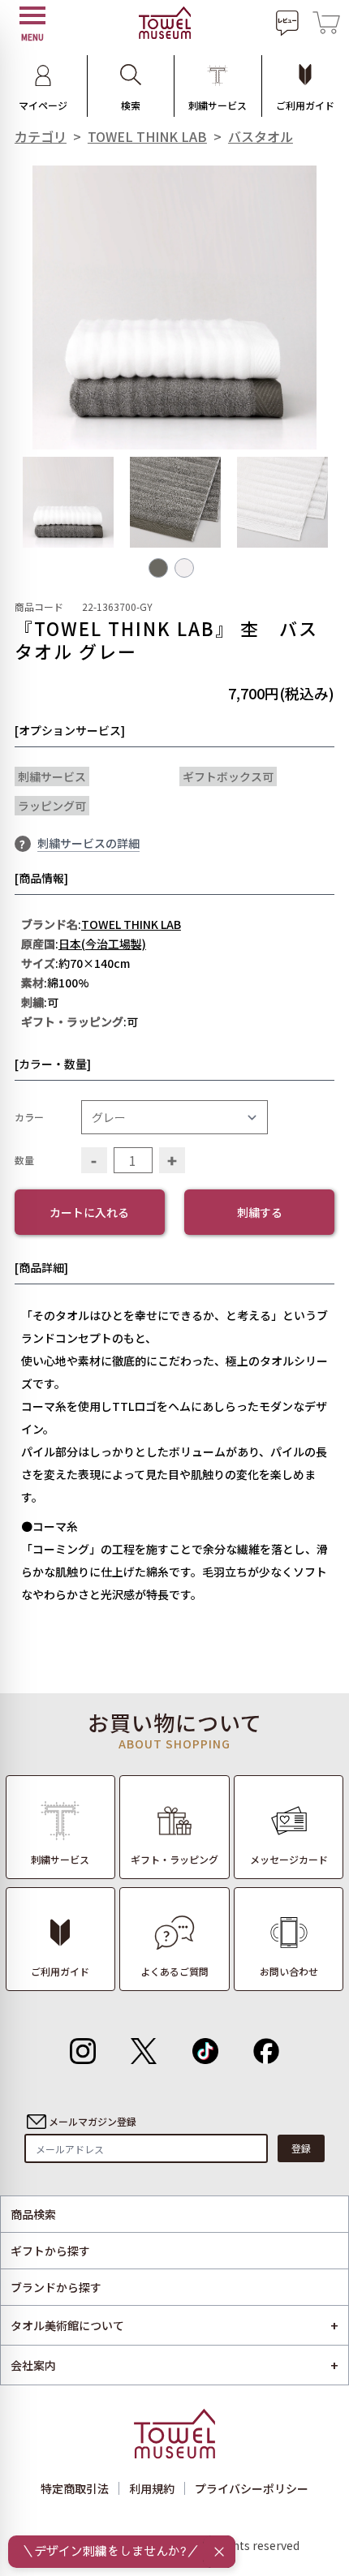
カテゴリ (41, 136)
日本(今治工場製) (102, 944)
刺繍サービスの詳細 (88, 843)
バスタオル (261, 136)
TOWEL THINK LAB (147, 136)
